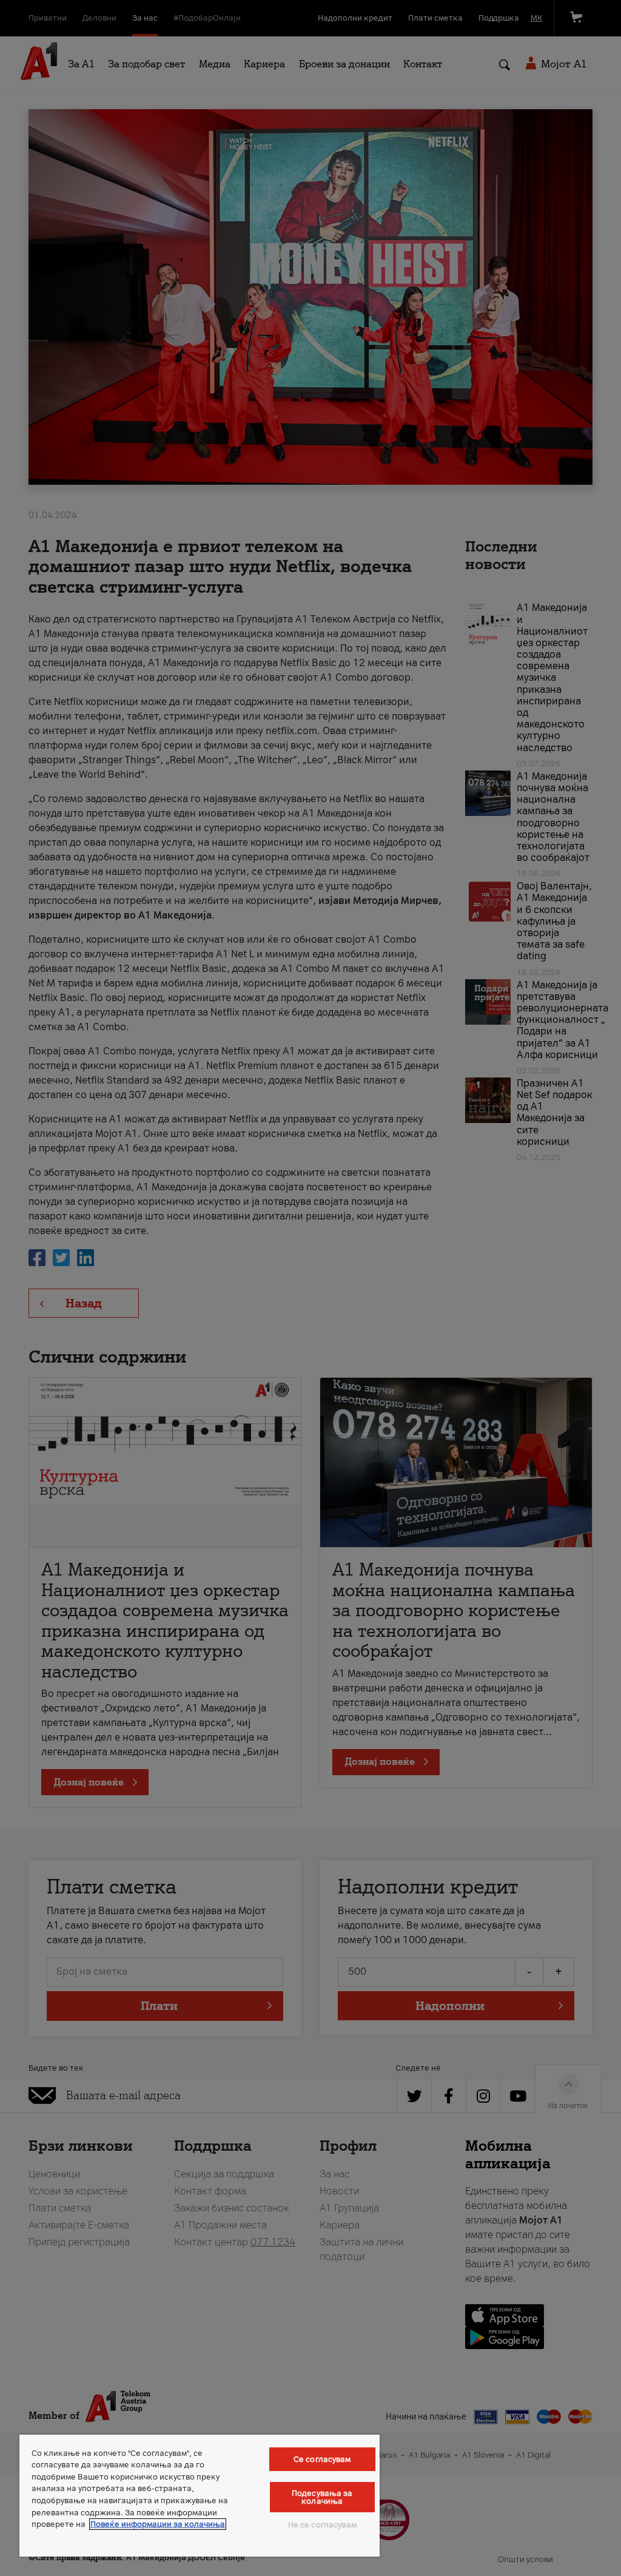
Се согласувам (322, 2459)
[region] (200, 2496)
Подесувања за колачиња (322, 2497)
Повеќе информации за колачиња (158, 2524)
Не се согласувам (322, 2525)
